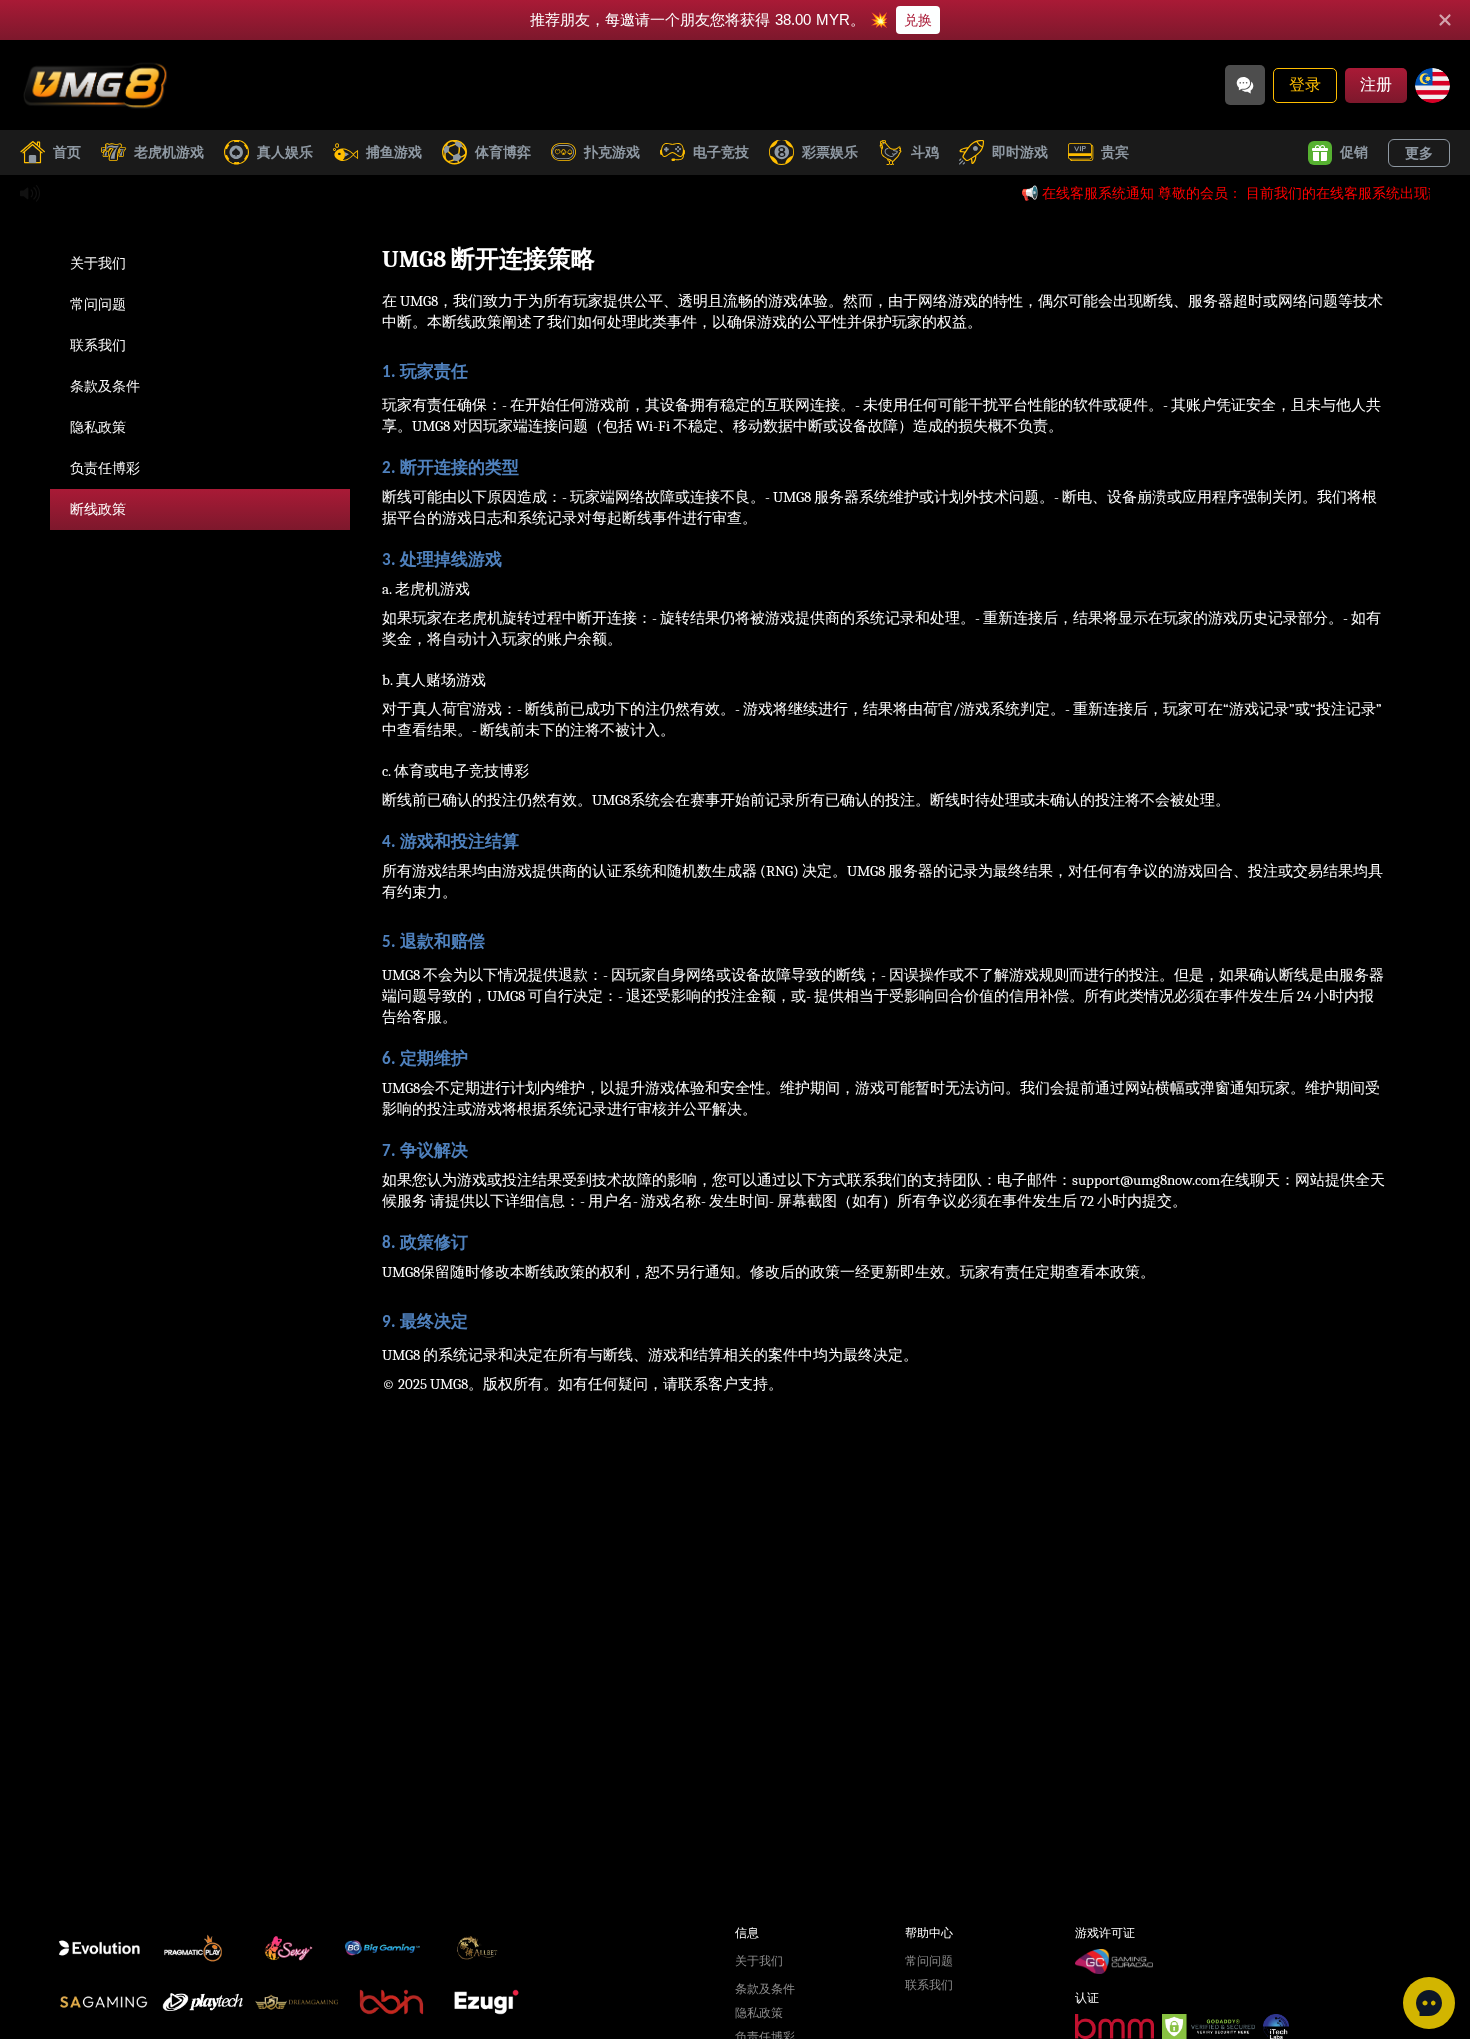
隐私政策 (98, 427)
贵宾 (1115, 152)
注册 (1376, 84)
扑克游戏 (612, 152)
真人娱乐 (285, 152)
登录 (1305, 84)
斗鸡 (925, 152)
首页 (67, 152)
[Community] (1245, 85)
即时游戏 (1020, 152)
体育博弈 (503, 152)
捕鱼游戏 (394, 152)
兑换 (918, 20)
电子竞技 (721, 152)
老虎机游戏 (169, 152)
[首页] (95, 85)
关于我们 (98, 263)
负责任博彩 (105, 468)
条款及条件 (105, 386)
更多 (1419, 153)
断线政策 (98, 509)
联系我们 (98, 345)
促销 (1354, 152)
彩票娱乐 (830, 152)
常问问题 (98, 304)
